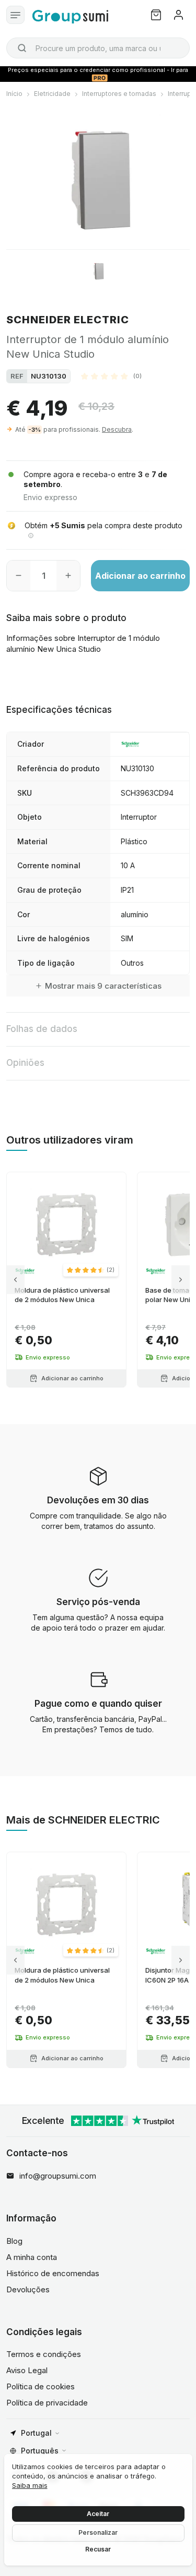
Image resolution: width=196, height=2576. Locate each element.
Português (40, 2451)
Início (14, 94)
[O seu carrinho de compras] (156, 15)
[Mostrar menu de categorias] (15, 15)
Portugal (36, 2433)
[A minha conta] (178, 15)
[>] (181, 1280)
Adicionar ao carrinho (140, 576)
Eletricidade (52, 94)
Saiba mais (30, 2485)
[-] (19, 576)
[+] (68, 576)
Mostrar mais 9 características (103, 986)
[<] (15, 1280)
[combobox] (98, 48)
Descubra (117, 429)
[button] (111, 376)
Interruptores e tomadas (119, 94)
